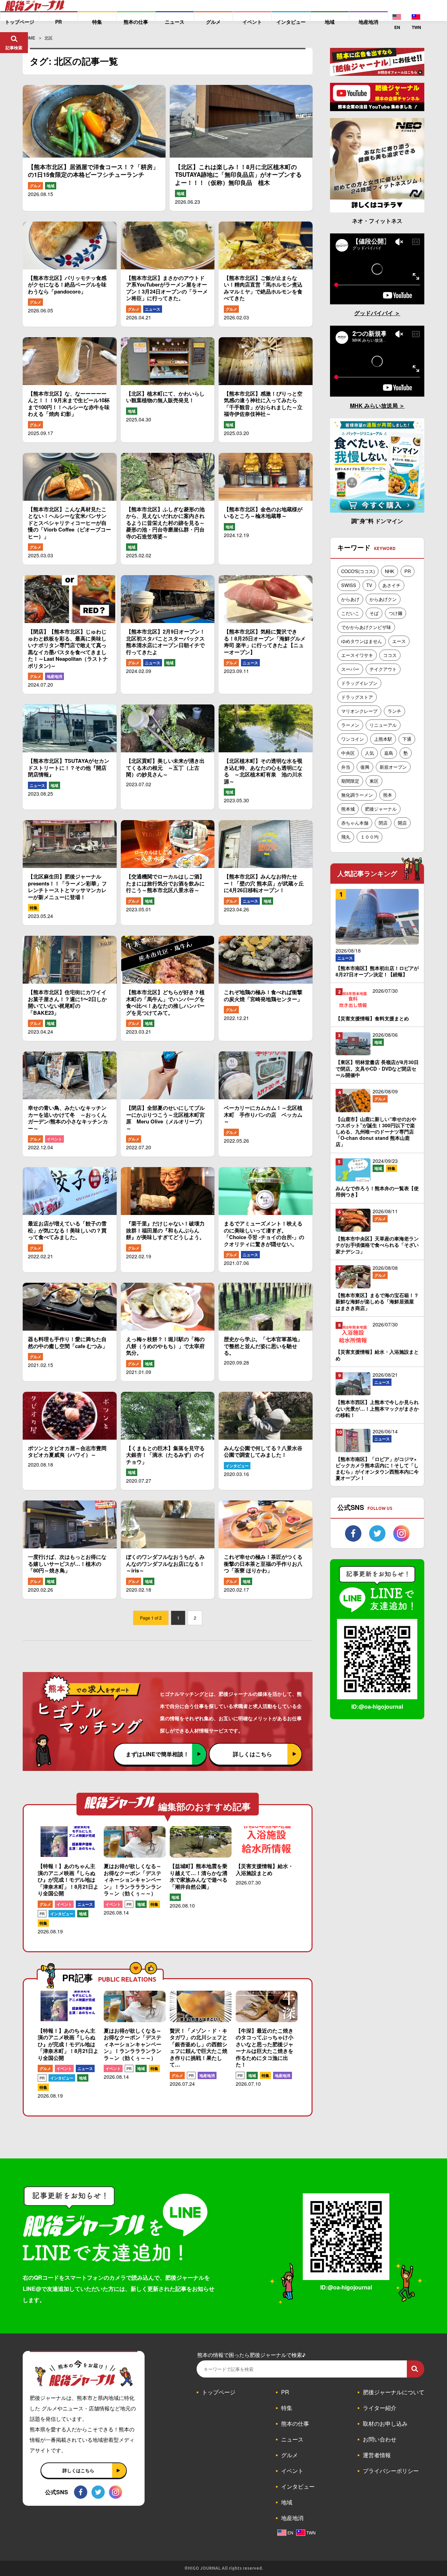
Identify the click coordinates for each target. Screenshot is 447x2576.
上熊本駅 (383, 739)
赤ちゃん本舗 (355, 823)
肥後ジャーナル (381, 809)
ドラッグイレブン (359, 683)
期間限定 (350, 781)
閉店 (383, 823)
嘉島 (389, 753)
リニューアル (383, 725)
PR (42, 1914)
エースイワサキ (357, 655)
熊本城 (348, 809)
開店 (402, 823)
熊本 (388, 795)
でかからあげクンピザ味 (366, 627)
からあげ (350, 599)
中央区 (348, 753)
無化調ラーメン (357, 795)
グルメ (35, 186)
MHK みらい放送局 (375, 406)
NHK (390, 571)
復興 (365, 767)
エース (399, 641)
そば (374, 613)
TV (369, 585)
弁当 (346, 767)
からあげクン (383, 599)
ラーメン (350, 725)
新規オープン (393, 767)
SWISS (349, 585)
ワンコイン (353, 739)
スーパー (350, 669)
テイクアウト (383, 669)
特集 (34, 908)
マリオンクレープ (359, 711)
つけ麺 (395, 613)
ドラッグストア (357, 697)
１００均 (369, 837)
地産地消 (54, 676)
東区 (374, 781)
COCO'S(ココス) (358, 571)
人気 (369, 753)
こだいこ (350, 613)
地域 (51, 186)
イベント (54, 1139)
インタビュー (237, 1466)
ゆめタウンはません (362, 641)
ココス (390, 655)
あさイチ (391, 585)
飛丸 (346, 837)
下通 (407, 739)
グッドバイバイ (374, 313)
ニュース (153, 309)
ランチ (394, 711)
